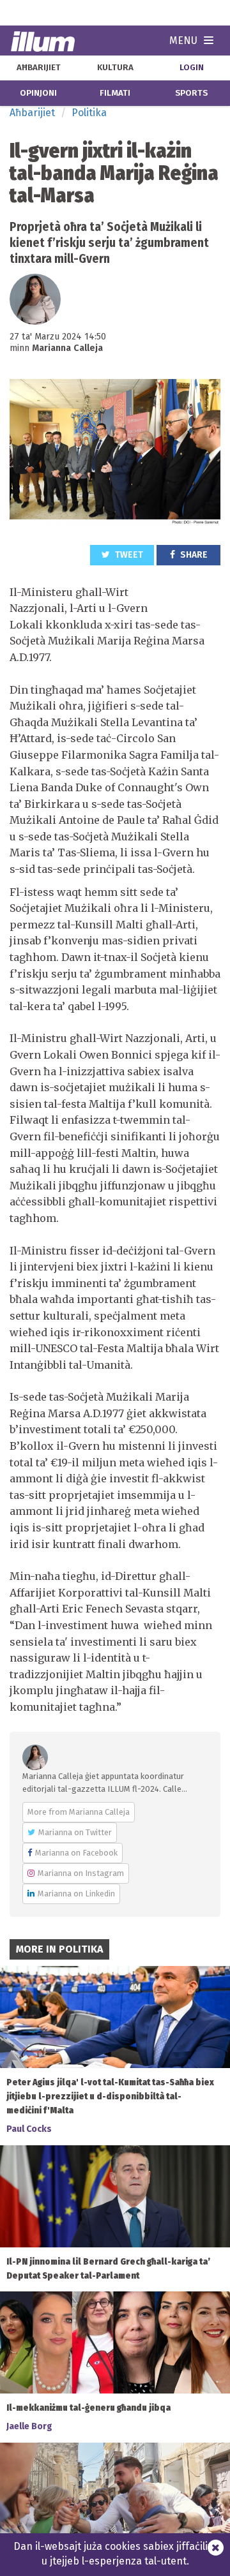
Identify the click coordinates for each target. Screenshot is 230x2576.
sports (191, 93)
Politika (89, 113)
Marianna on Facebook (76, 1853)
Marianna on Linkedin (76, 1894)
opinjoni (38, 93)
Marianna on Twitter (75, 1832)
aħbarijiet (39, 68)
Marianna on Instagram (81, 1873)
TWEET (128, 555)
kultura (115, 68)
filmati (115, 93)
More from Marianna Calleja (79, 1812)
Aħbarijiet (32, 113)
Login (192, 68)
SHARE (193, 555)
